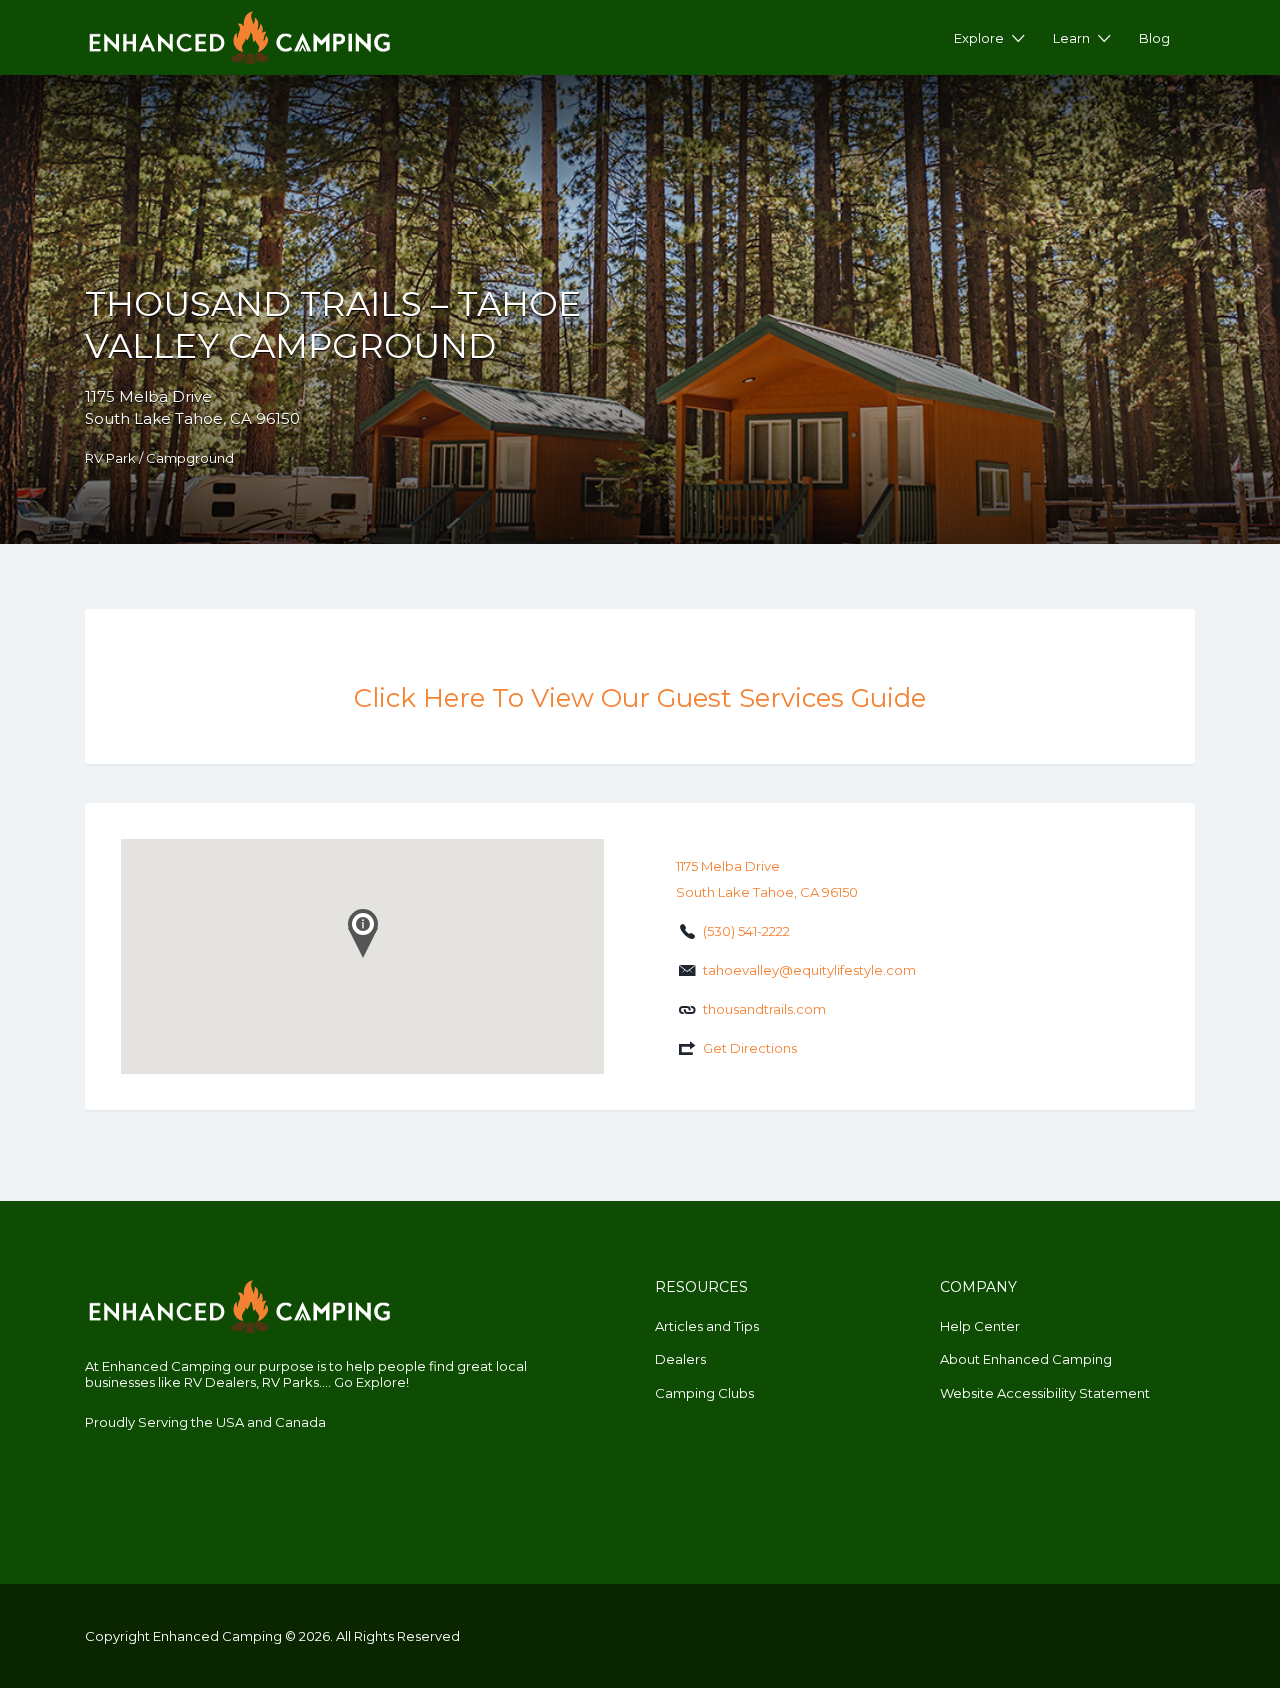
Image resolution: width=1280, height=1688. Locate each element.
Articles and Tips (707, 1326)
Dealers (680, 1359)
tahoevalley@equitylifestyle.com (809, 970)
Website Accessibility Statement (1045, 1393)
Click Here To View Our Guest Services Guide (640, 698)
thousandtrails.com (764, 1009)
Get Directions (750, 1048)
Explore (979, 38)
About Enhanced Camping (1026, 1359)
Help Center (980, 1326)
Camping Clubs (704, 1393)
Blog (1154, 38)
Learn (1071, 38)
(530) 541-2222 (746, 931)
